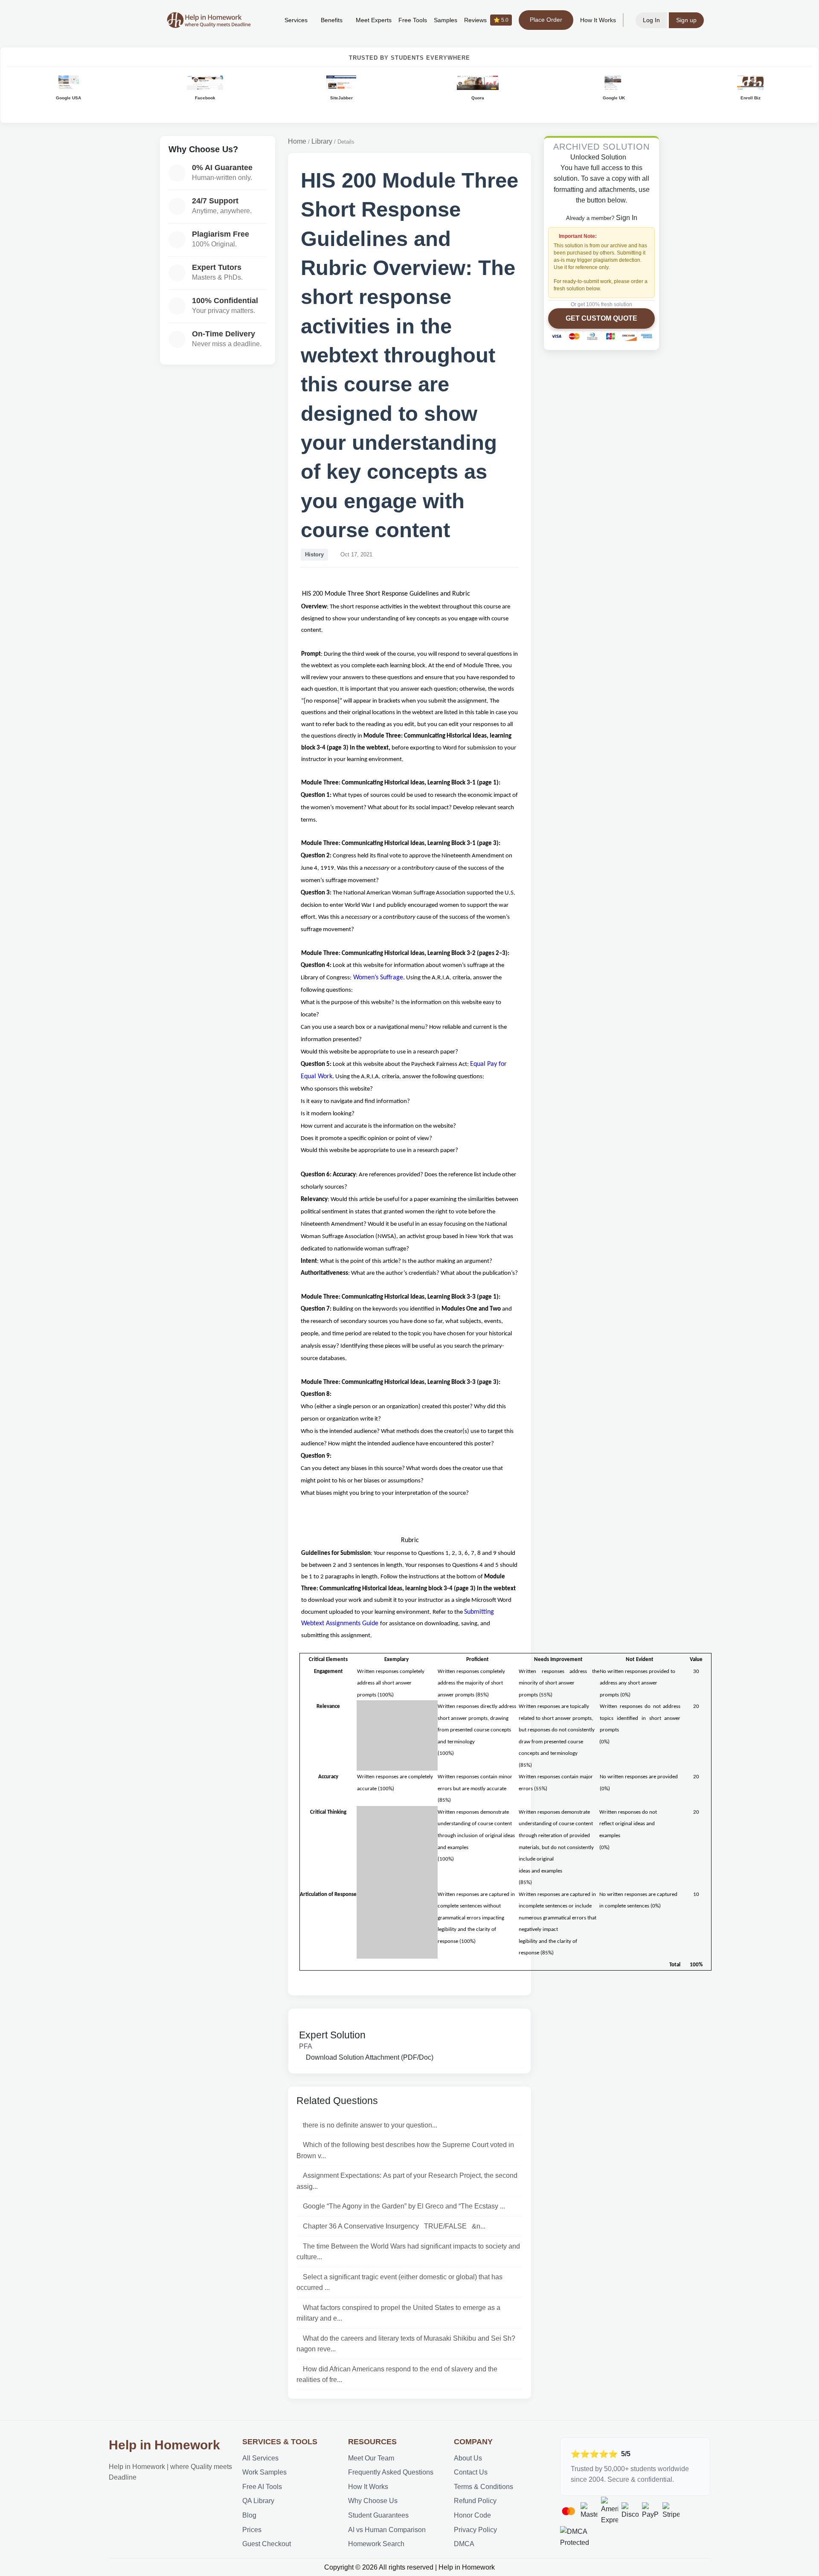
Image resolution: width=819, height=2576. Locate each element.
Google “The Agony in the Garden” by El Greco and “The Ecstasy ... (404, 2206)
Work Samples (264, 2472)
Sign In (627, 217)
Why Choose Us (373, 2501)
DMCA (464, 2544)
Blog (249, 2515)
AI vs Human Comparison (387, 2530)
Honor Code (472, 2515)
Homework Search (376, 2544)
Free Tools (413, 20)
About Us (468, 2458)
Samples (446, 20)
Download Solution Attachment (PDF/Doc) (369, 2057)
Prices (252, 2530)
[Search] (265, 20)
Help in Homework (164, 2445)
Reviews (486, 20)
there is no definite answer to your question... (370, 2125)
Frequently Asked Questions (391, 2472)
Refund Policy (475, 2501)
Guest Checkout (267, 2544)
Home (297, 141)
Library (322, 141)
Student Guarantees (378, 2515)
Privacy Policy (475, 2530)
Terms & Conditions (484, 2487)
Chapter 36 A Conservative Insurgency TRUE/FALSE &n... (394, 2226)
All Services (260, 2458)
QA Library (258, 2501)
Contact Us (471, 2472)
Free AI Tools (262, 2487)
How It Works (598, 20)
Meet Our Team (371, 2458)
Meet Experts (374, 20)
